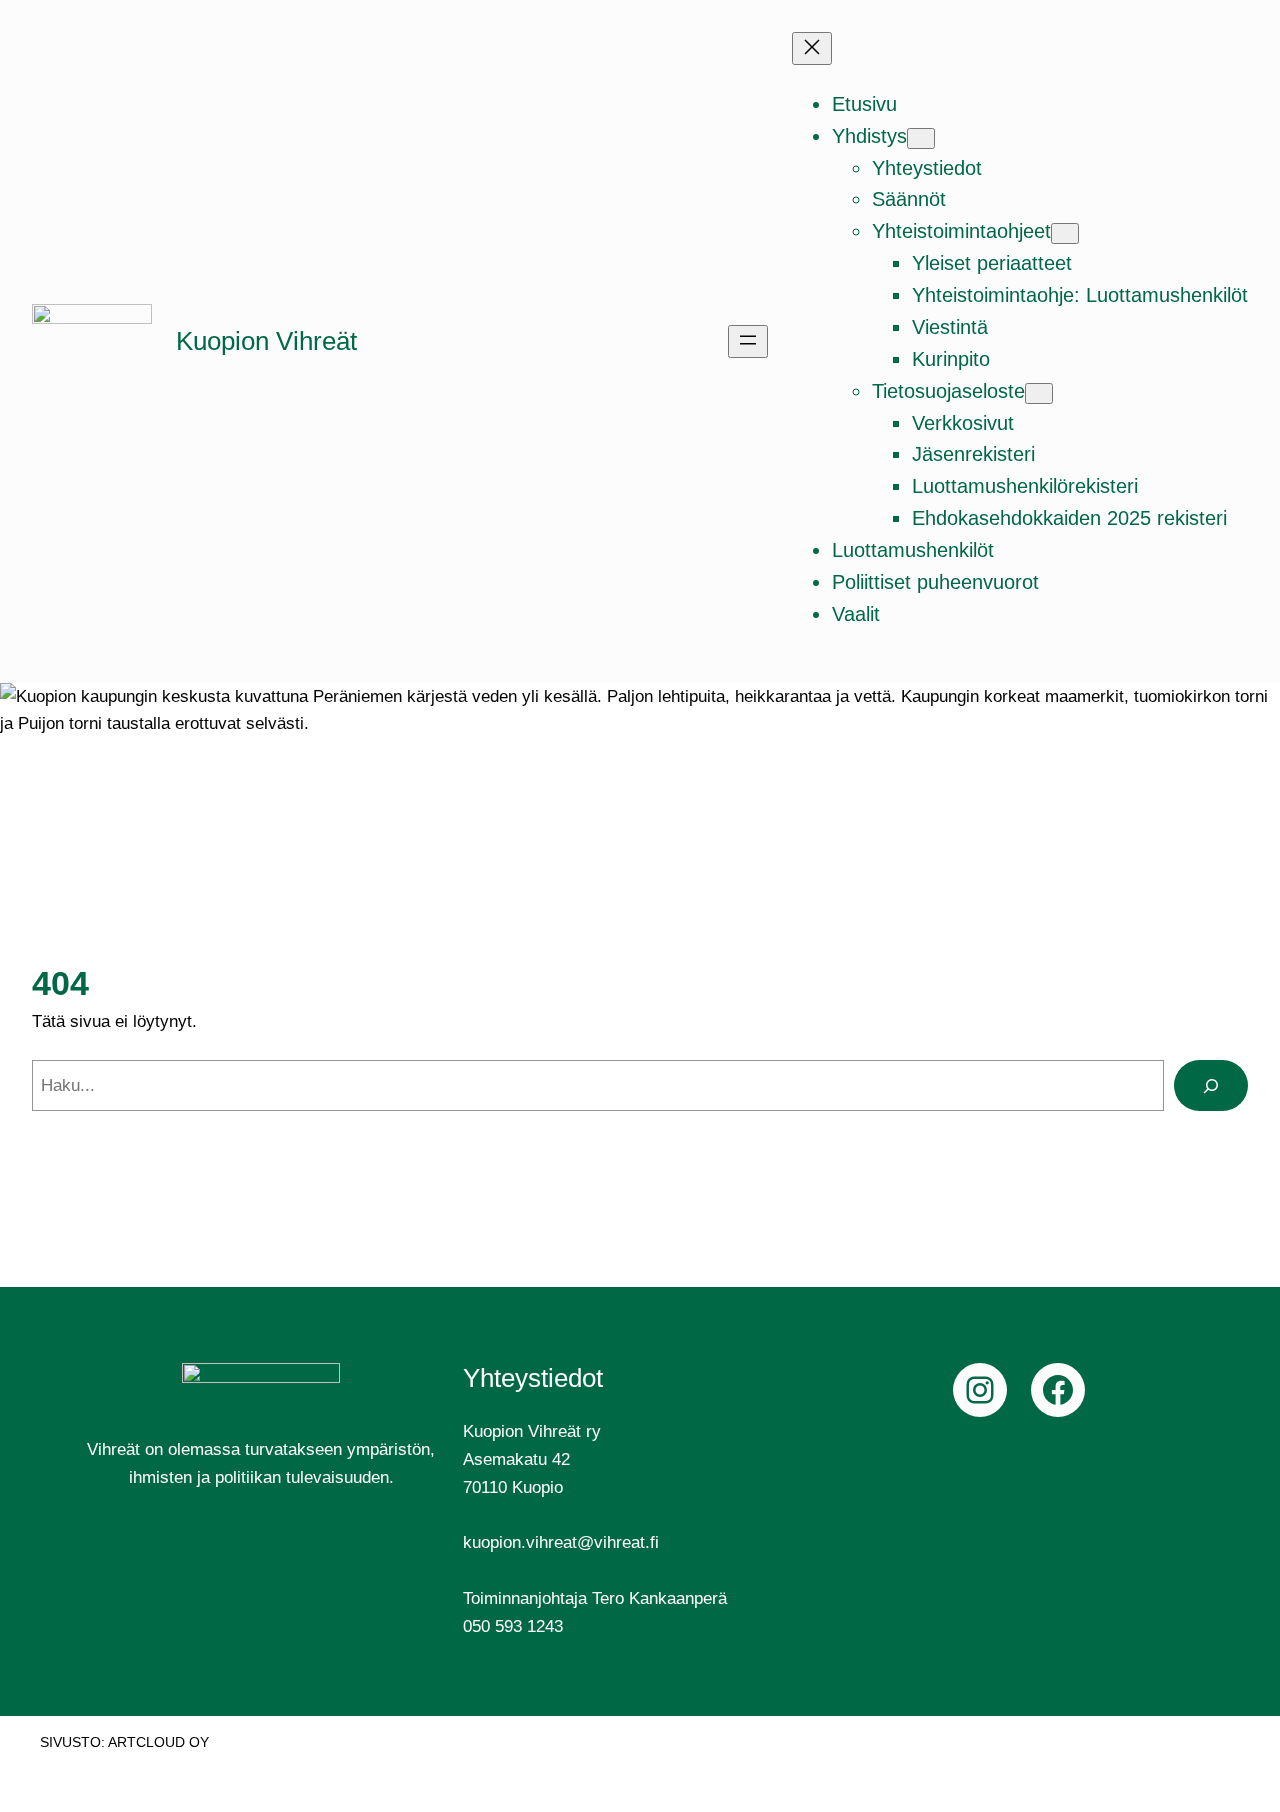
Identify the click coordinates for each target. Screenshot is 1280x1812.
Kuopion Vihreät (266, 341)
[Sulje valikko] (812, 48)
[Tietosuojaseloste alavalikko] (1039, 393)
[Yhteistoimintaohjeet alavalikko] (1065, 233)
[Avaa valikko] (748, 341)
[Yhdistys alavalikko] (921, 138)
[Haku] (1211, 1085)
